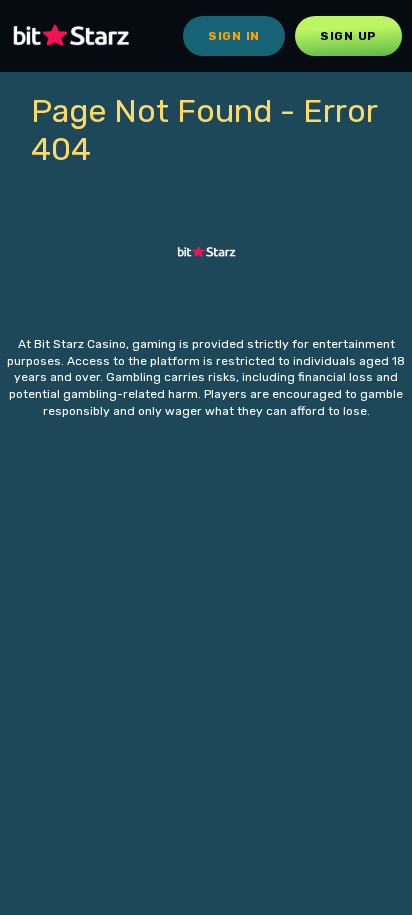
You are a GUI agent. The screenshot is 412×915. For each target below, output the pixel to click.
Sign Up (348, 36)
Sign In (234, 36)
